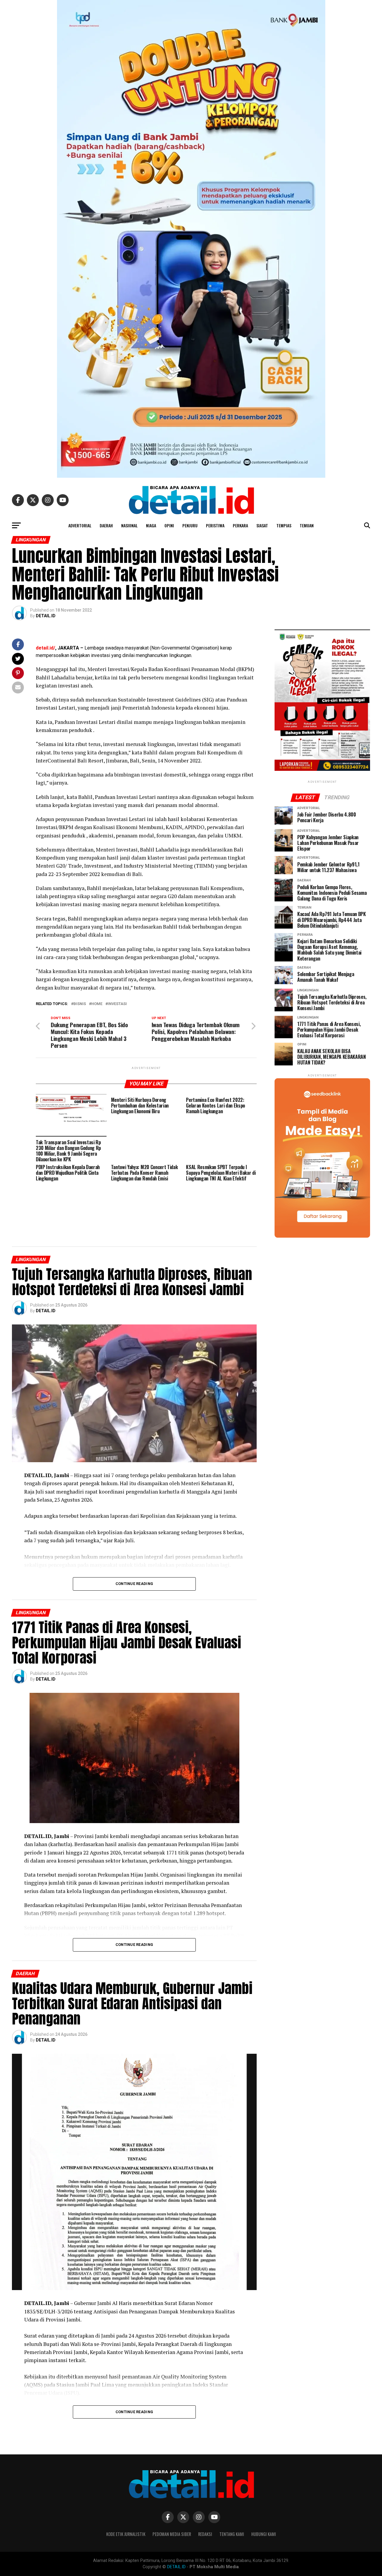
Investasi (117, 1004)
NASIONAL (129, 525)
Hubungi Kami (264, 2534)
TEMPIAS (284, 525)
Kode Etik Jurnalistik (126, 2534)
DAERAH (106, 525)
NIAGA (151, 525)
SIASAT (262, 525)
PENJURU (190, 525)
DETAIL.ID (46, 616)
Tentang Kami (232, 2534)
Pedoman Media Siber (172, 2534)
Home (97, 1004)
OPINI (169, 525)
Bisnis (80, 1004)
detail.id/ (46, 648)
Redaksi (205, 2534)
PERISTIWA (215, 525)
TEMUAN (307, 525)
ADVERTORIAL (80, 525)
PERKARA (240, 525)
